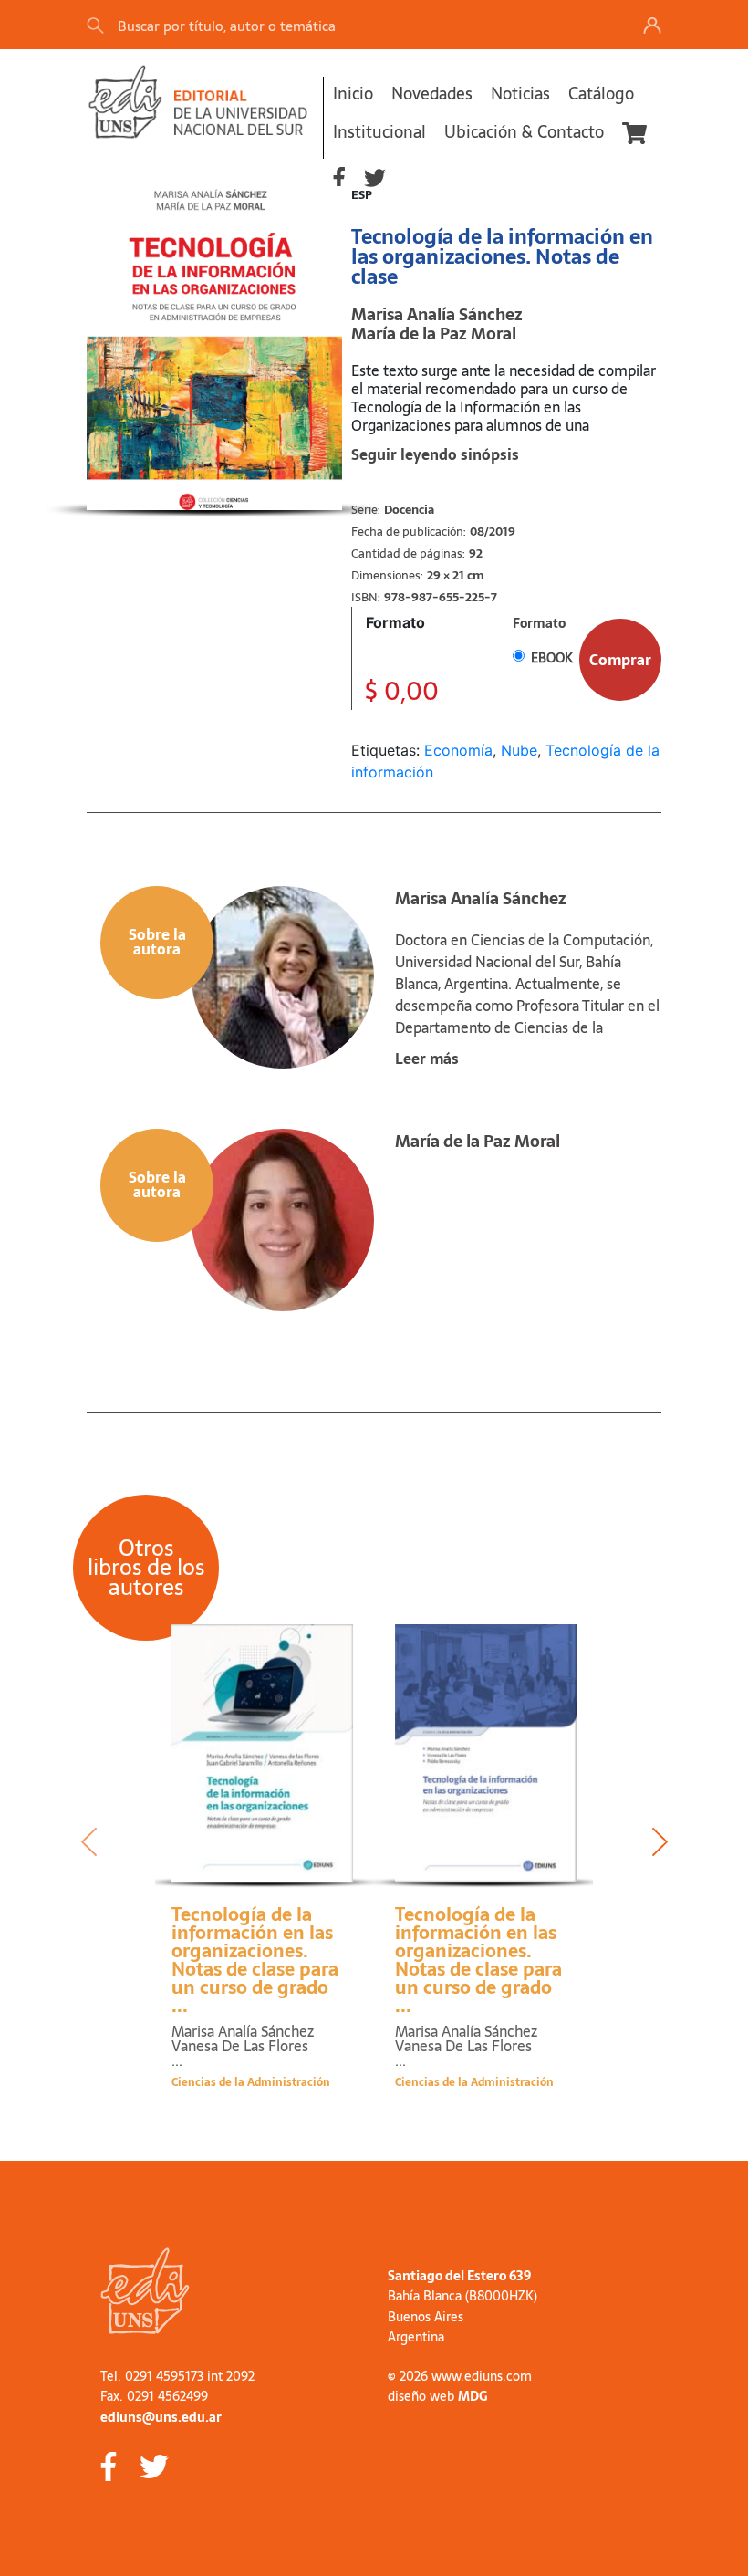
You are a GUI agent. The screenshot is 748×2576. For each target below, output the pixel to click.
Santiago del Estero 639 (459, 2276)
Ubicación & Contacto (524, 132)
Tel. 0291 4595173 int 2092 (177, 2376)
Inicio (353, 94)
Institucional (379, 132)
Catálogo (601, 94)
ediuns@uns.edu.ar (161, 2417)
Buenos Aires (426, 2317)
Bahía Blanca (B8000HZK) (462, 2296)
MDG (473, 2396)
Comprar (620, 660)
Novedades (432, 94)
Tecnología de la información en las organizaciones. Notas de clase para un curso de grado (255, 1960)
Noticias (520, 94)
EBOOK (552, 658)
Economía (458, 750)
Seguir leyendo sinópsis (435, 454)
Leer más (427, 1059)
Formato (395, 622)
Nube (519, 750)
